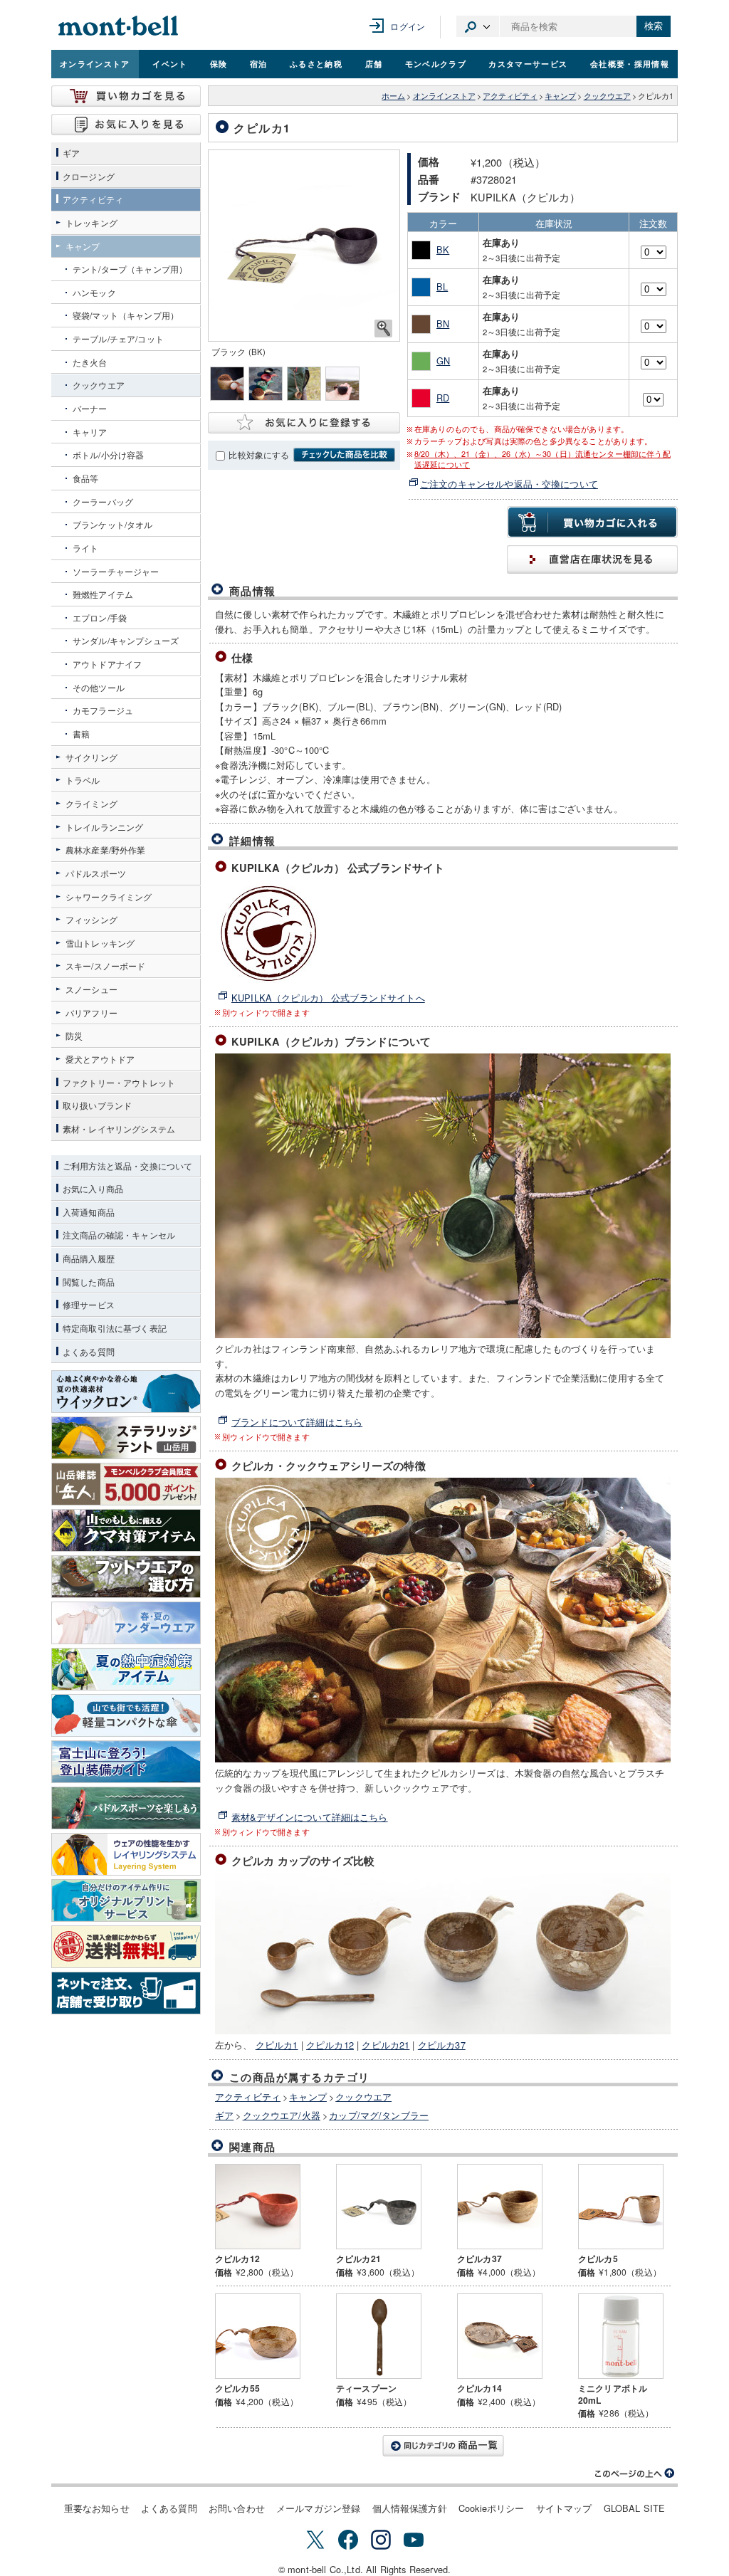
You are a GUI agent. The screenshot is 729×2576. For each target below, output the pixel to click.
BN (443, 324)
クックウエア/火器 (282, 2115)
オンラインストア (95, 63)
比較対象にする (259, 455)
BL (442, 286)
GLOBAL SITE (635, 2508)
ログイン (408, 26)
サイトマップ (564, 2508)
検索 (654, 26)
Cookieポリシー (492, 2508)
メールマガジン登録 (318, 2508)
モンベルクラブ (436, 63)
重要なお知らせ (97, 2508)
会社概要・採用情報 (630, 63)
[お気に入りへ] (126, 125)
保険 (219, 63)
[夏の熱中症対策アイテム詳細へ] (126, 1669)
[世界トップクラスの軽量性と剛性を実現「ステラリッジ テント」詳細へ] (126, 1438)
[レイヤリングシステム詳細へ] (126, 1854)
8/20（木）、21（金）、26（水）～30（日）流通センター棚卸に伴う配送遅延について (542, 459)
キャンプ (560, 96)
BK (443, 249)
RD (443, 398)
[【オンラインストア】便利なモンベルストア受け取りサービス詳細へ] (126, 1993)
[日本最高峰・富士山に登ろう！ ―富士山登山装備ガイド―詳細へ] (126, 1762)
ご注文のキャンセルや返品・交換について (509, 484)
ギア (224, 2115)
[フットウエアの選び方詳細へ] (126, 1577)
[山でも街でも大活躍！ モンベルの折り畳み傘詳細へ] (126, 1715)
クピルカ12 (330, 2045)
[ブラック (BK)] (304, 246)
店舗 (374, 63)
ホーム (393, 96)
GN (443, 361)
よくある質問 (169, 2508)
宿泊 (259, 63)
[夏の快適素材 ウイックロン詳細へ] (126, 1392)
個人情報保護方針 (410, 2508)
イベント (170, 63)
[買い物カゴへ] (126, 96)
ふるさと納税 (316, 63)
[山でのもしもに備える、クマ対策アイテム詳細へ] (126, 1530)
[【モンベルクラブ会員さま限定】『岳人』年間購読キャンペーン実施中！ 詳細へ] (126, 1484)
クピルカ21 (386, 2045)
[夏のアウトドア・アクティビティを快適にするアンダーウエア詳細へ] (126, 1623)
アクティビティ (510, 96)
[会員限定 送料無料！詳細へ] (126, 1947)
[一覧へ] (443, 2446)
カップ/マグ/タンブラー (379, 2115)
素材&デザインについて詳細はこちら (310, 1817)
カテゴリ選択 (478, 26)
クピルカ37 (442, 2045)
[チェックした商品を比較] (344, 455)
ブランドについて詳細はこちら (297, 1422)
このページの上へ (635, 2474)
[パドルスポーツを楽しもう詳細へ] (126, 1808)
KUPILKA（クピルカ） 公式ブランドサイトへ (328, 998)
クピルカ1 (277, 2045)
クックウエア (607, 96)
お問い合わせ (237, 2508)
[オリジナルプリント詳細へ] (126, 1901)
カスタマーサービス (528, 63)
